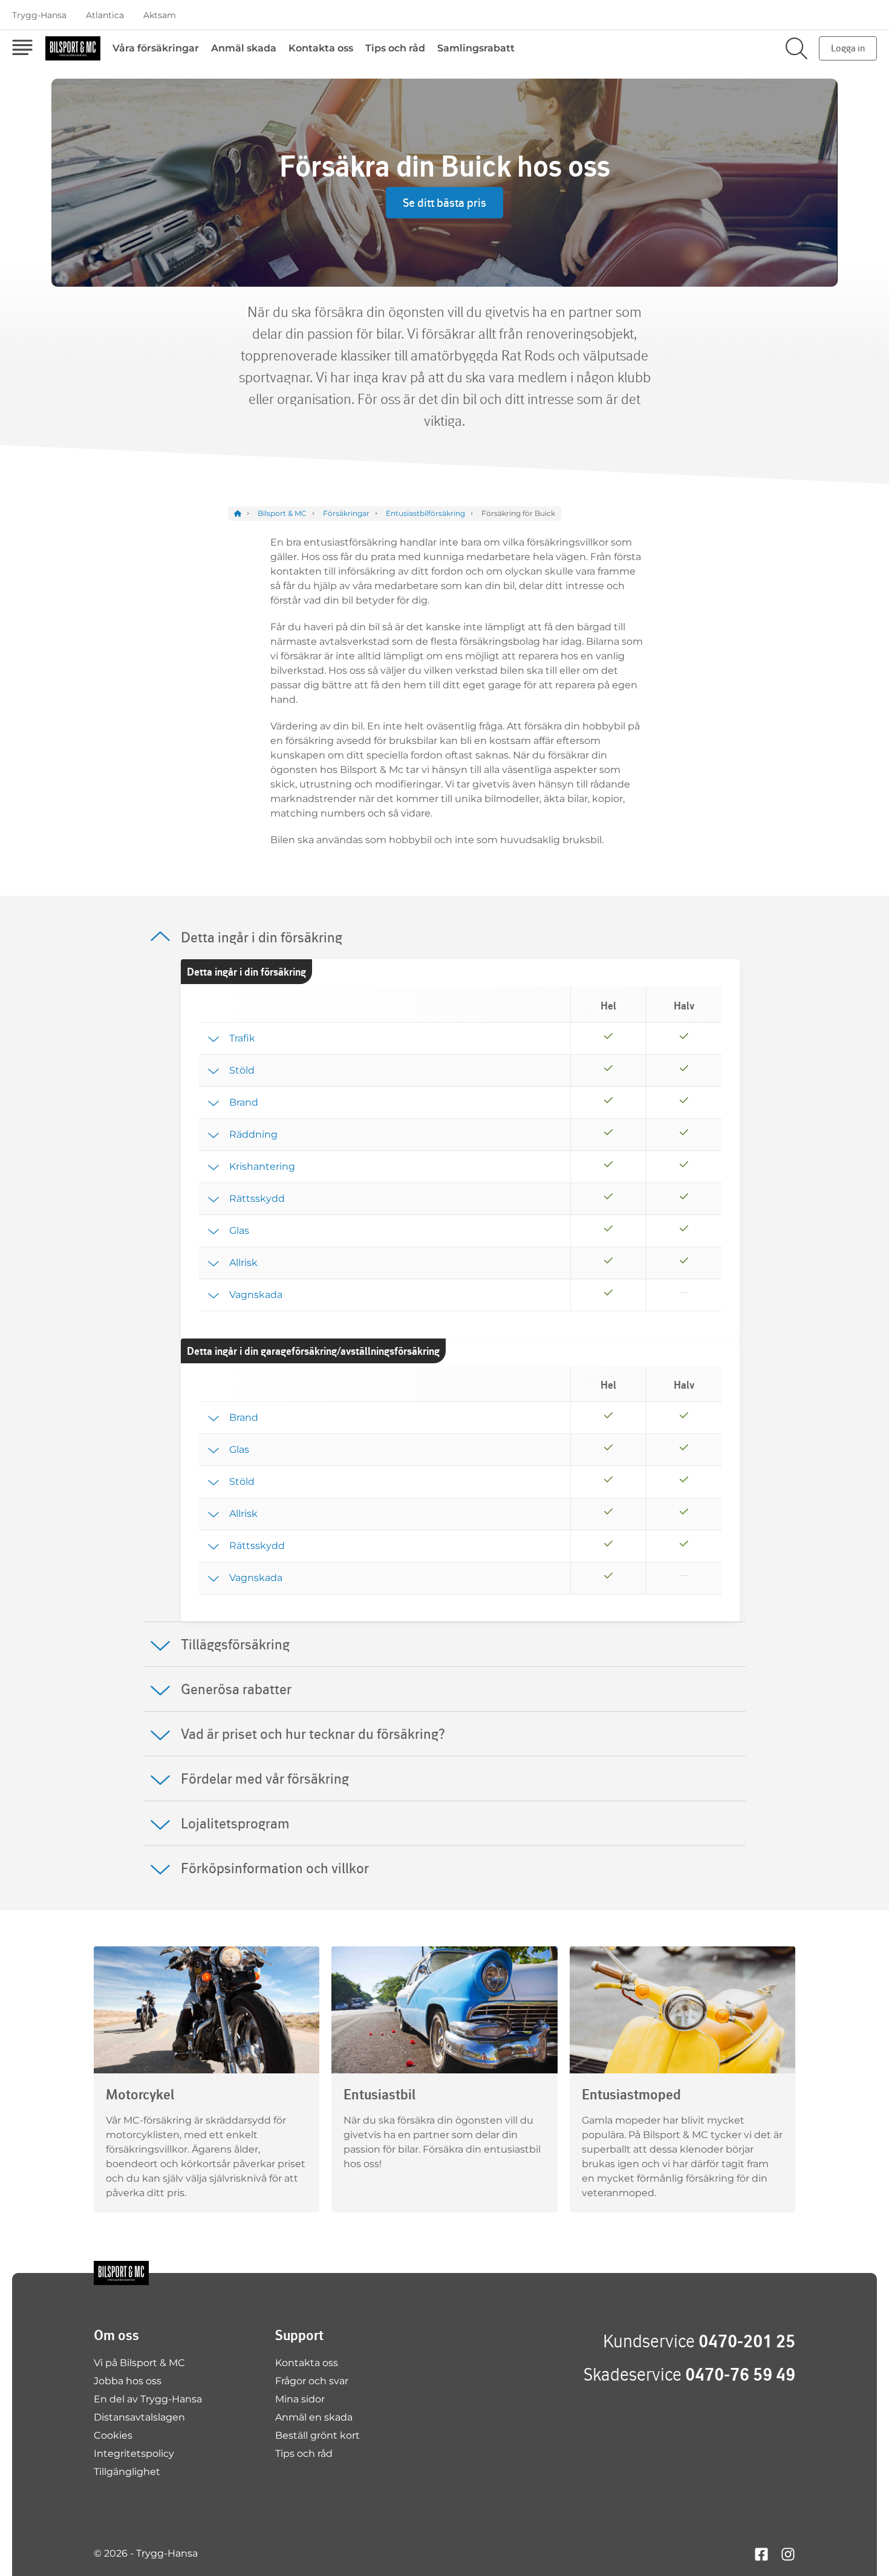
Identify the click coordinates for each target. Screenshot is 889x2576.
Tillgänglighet (127, 2472)
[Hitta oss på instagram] (788, 2553)
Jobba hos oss (128, 2381)
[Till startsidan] (121, 2273)
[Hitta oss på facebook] (761, 2553)
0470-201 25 (747, 2341)
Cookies (113, 2435)
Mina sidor (300, 2399)
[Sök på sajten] (796, 48)
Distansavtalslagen (139, 2417)
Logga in (848, 48)
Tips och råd (395, 48)
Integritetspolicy (134, 2454)
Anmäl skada (244, 48)
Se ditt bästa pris (444, 203)
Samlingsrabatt (476, 48)
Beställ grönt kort (317, 2435)
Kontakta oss (321, 48)
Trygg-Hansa (39, 15)
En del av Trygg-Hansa (148, 2399)
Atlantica (105, 15)
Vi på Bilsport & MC (139, 2363)
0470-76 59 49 (740, 2374)
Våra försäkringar (156, 48)
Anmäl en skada (314, 2417)
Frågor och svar (312, 2381)
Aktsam (160, 15)
